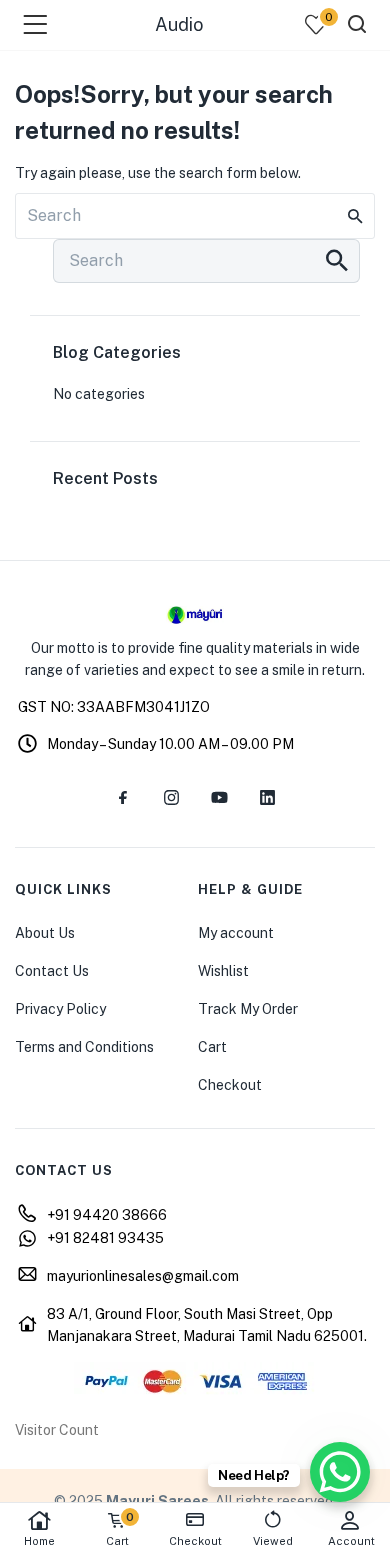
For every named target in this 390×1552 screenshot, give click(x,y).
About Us (45, 933)
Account (351, 1541)
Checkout (230, 1085)
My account (236, 933)
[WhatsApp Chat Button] (340, 1472)
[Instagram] (171, 798)
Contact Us (52, 971)
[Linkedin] (267, 798)
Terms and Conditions (84, 1047)
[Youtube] (219, 798)
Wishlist (223, 971)
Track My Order (248, 1009)
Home (39, 1541)
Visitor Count (57, 1430)
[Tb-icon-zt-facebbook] (123, 798)
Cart (212, 1047)
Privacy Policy (60, 1009)
